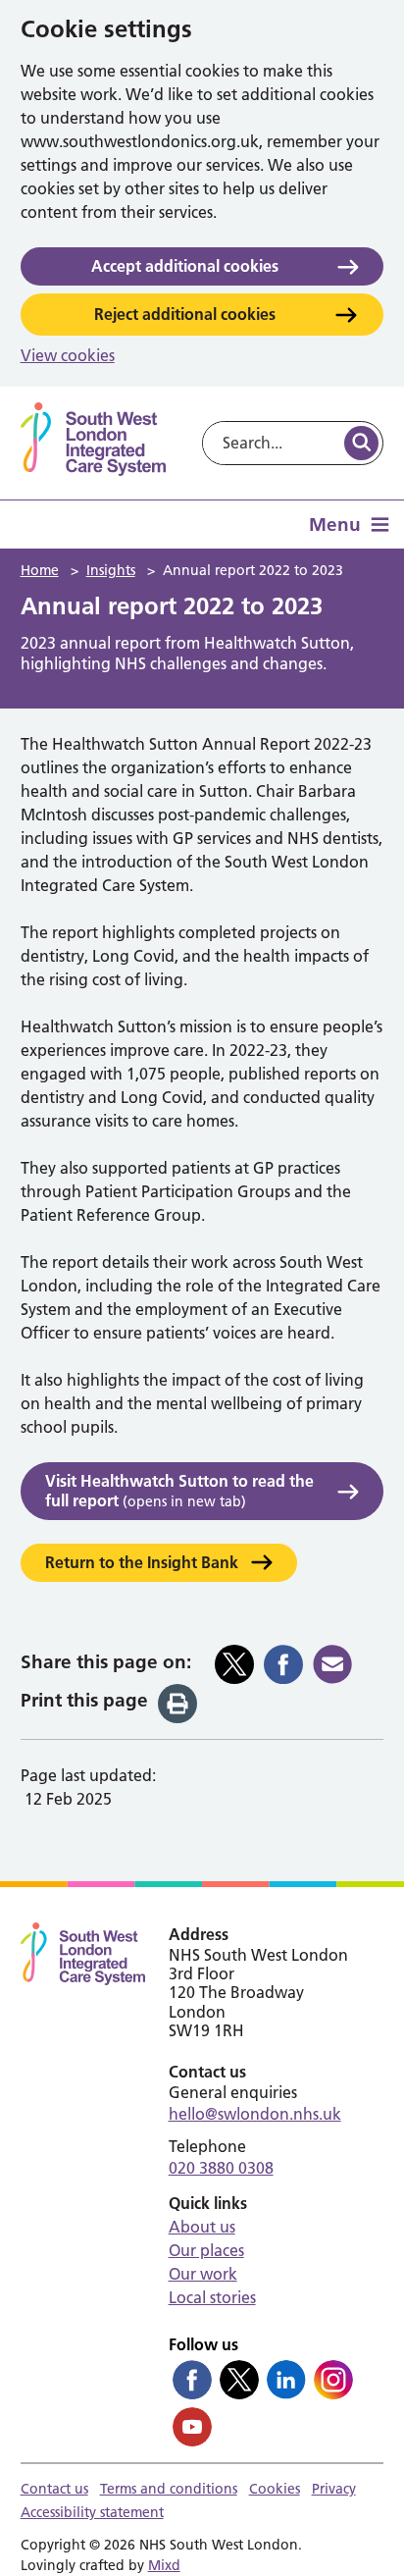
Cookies (275, 2489)
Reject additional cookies (185, 314)
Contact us (54, 2489)
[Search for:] (272, 443)
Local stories (212, 2297)
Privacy (334, 2489)
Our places (206, 2250)
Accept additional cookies (185, 266)
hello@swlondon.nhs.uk (255, 2114)
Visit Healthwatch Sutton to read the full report (179, 1490)
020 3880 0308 (221, 2168)
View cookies (68, 355)
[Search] (361, 443)
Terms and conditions (169, 2489)
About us (202, 2227)
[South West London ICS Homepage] (93, 439)
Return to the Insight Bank (142, 1562)
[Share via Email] (332, 1664)
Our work (203, 2274)
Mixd (164, 2565)
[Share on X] (234, 1664)
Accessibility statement (92, 2512)
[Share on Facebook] (283, 1664)
